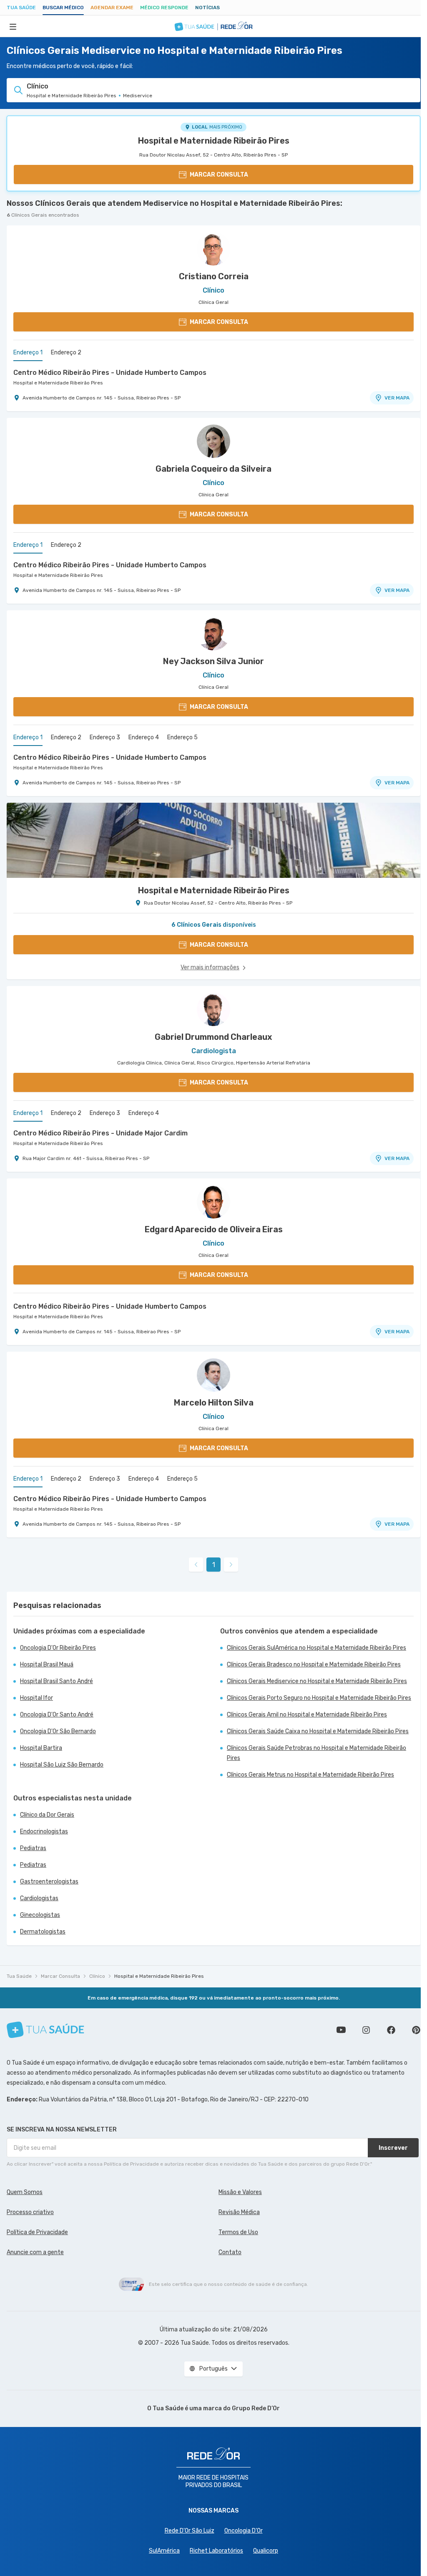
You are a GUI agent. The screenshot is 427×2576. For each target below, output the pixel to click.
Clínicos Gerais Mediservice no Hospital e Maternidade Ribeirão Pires (317, 1681)
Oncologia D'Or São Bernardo (58, 1731)
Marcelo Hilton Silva (214, 1403)
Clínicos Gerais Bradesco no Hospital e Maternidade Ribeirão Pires (314, 1665)
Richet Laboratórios (216, 2551)
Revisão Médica (239, 2212)
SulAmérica (164, 2551)
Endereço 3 (105, 737)
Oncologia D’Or (244, 2531)
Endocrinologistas (44, 1832)
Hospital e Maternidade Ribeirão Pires (214, 141)
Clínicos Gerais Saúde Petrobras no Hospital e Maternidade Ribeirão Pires (316, 1753)
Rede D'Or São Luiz (190, 2531)
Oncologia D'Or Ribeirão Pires (58, 1648)
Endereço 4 (144, 737)
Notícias (207, 8)
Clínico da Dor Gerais (47, 1815)
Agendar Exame (112, 8)
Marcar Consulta (60, 1976)
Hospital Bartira (41, 1748)
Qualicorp (266, 2551)
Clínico (97, 1976)
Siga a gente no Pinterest (416, 2030)
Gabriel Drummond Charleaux (213, 1037)
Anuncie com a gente (35, 2252)
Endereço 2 (66, 353)
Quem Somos (25, 2192)
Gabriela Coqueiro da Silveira (213, 469)
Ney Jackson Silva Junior (213, 661)
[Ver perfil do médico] (213, 249)
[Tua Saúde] (45, 2030)
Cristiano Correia (214, 276)
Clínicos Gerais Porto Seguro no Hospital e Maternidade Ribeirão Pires (319, 1698)
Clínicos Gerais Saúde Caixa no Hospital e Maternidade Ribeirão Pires (318, 1731)
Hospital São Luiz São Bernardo (62, 1765)
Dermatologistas (43, 1932)
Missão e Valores (240, 2192)
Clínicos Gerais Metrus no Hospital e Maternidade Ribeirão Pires (310, 1775)
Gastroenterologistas (49, 1882)
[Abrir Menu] (13, 26)
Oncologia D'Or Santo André (57, 1715)
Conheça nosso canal (341, 2030)
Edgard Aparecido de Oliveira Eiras (214, 1229)
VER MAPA (397, 398)
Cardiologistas (39, 1898)
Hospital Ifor (36, 1698)
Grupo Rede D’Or (256, 2408)
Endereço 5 (182, 737)
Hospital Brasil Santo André (57, 1681)
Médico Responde (164, 8)
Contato (230, 2252)
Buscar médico (63, 8)
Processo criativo (30, 2212)
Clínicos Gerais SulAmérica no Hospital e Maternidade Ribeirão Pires (316, 1648)
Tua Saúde (21, 8)
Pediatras (33, 1848)
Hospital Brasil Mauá (47, 1665)
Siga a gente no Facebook (391, 2030)
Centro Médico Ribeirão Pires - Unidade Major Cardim (100, 1133)
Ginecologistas (40, 1915)
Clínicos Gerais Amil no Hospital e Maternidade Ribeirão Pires (307, 1715)
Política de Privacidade (37, 2232)
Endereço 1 (28, 353)
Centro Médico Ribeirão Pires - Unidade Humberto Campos (110, 373)
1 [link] (214, 1565)
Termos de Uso (238, 2232)
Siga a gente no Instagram (366, 2030)
